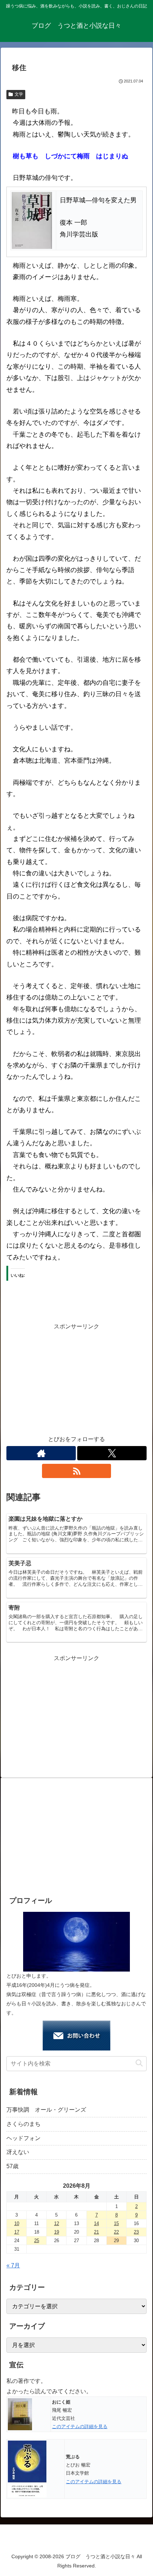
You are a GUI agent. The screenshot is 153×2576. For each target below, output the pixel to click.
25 (37, 2241)
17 (17, 2232)
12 (57, 2223)
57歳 (12, 2166)
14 (96, 2223)
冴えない (18, 2152)
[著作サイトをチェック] (41, 1453)
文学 (19, 94)
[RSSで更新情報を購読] (77, 1471)
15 (116, 2223)
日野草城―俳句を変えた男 (98, 200)
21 (96, 2232)
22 (116, 2232)
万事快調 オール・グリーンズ (46, 2110)
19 (57, 2232)
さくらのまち (23, 2124)
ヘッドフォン (23, 2138)
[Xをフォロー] (112, 1453)
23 (136, 2232)
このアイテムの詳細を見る (80, 2426)
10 (17, 2223)
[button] (139, 2063)
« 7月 (13, 2265)
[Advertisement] (76, 1382)
